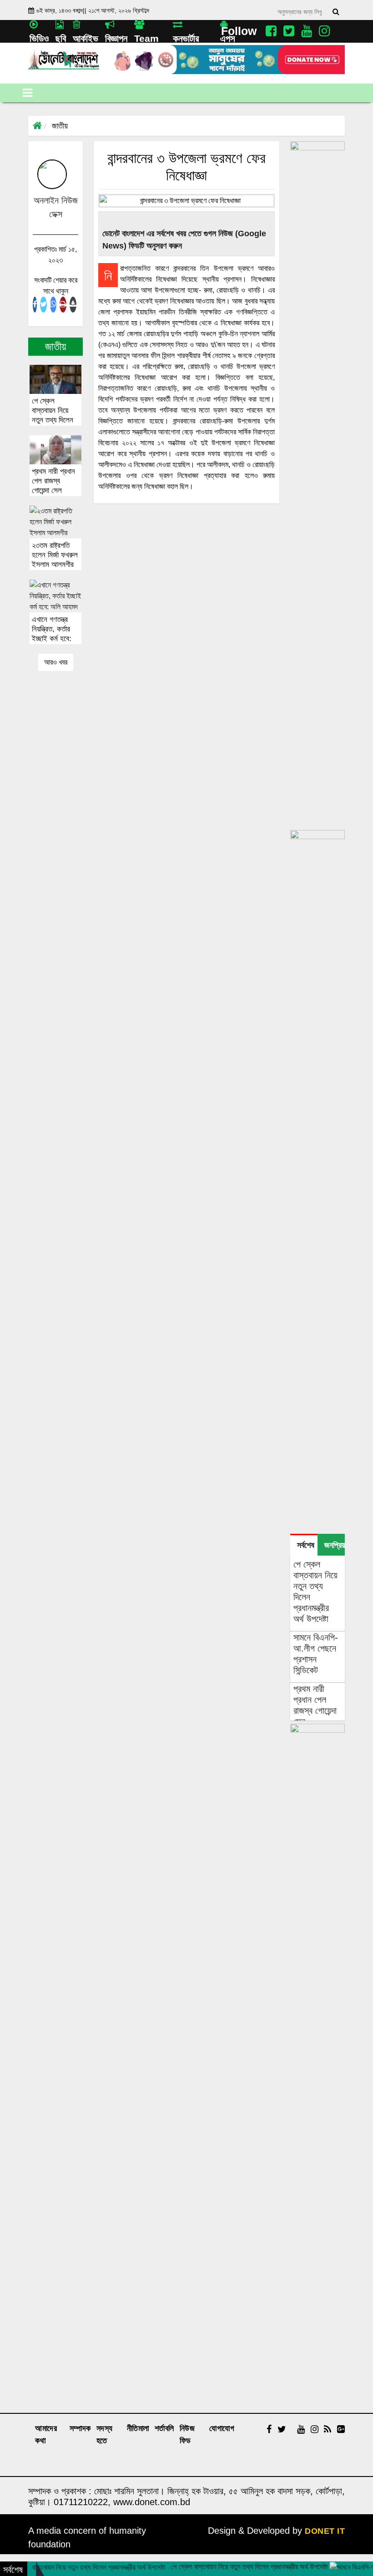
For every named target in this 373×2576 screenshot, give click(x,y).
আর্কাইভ (86, 38)
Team (146, 38)
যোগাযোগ (222, 2428)
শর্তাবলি (164, 2428)
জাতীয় (60, 126)
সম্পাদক (80, 2428)
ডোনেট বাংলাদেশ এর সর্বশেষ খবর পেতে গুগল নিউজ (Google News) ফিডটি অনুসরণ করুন (184, 240)
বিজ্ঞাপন (116, 38)
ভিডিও (39, 38)
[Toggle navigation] (28, 93)
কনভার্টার (186, 38)
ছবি (61, 38)
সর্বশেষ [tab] (306, 1545)
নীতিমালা (138, 2428)
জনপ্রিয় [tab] (335, 1545)
